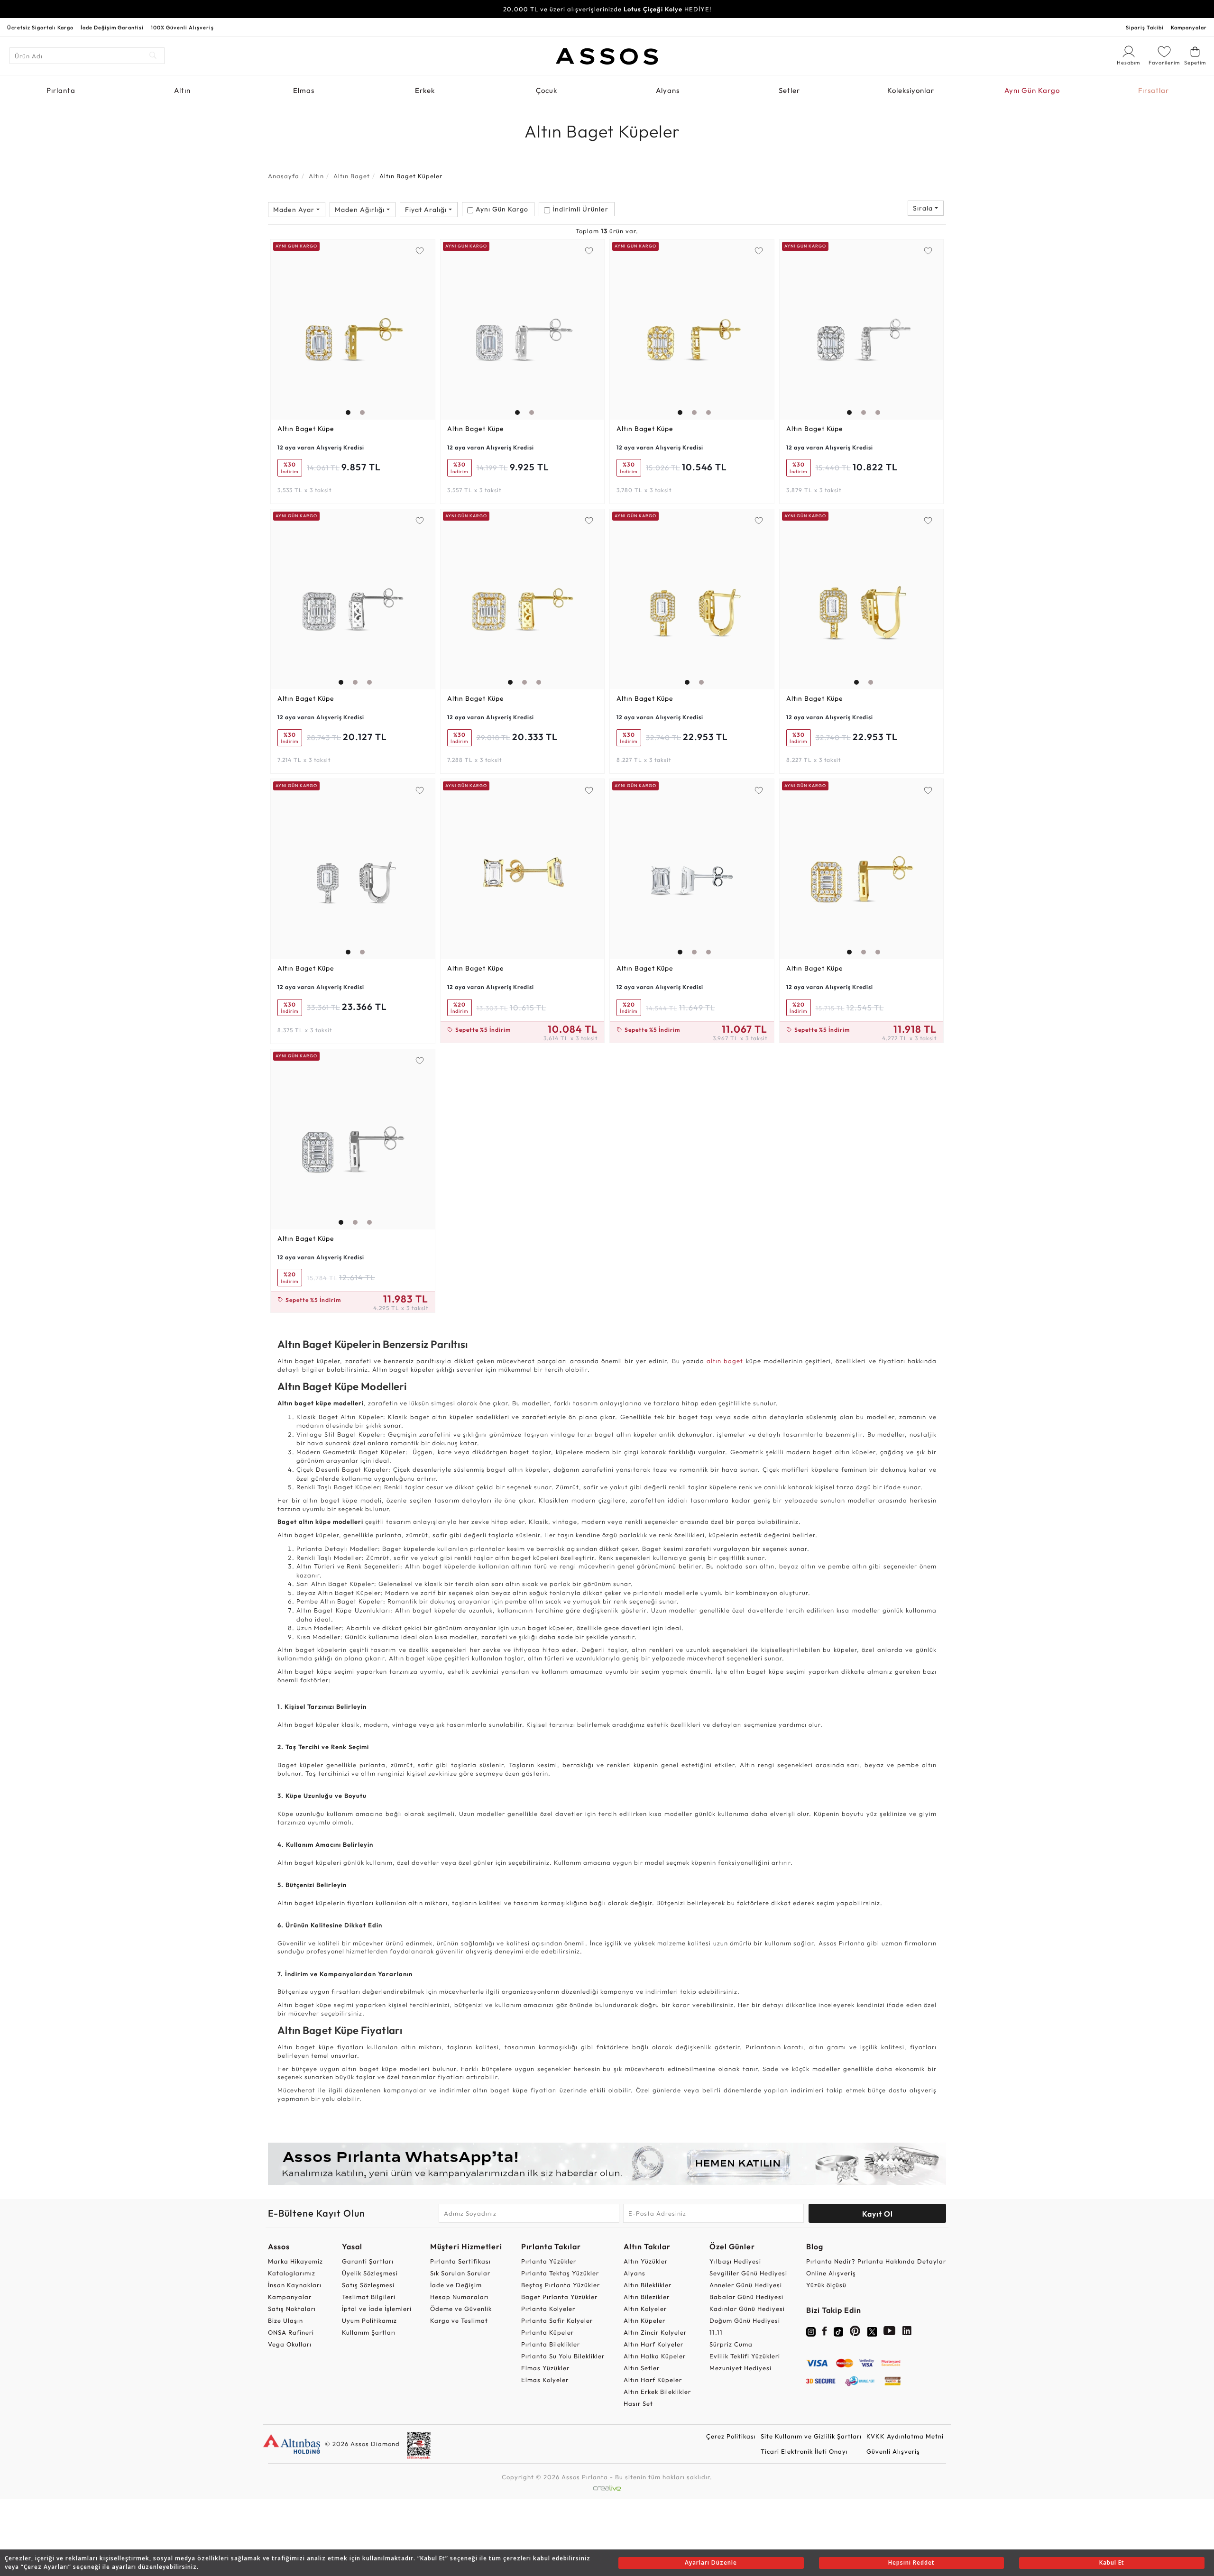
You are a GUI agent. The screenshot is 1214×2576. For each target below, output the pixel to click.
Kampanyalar (1189, 28)
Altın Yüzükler (646, 2261)
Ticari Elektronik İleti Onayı (804, 2451)
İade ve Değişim (456, 2285)
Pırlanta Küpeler (547, 2332)
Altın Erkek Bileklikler (657, 2392)
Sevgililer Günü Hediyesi (748, 2273)
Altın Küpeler (644, 2320)
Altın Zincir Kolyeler (655, 2332)
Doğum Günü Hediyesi (745, 2320)
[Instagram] (811, 2331)
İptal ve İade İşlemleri (377, 2309)
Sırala (924, 208)
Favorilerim (1164, 63)
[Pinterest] (855, 2333)
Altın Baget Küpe (306, 429)
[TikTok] (838, 2331)
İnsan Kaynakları (295, 2285)
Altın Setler (642, 2368)
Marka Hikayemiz (295, 2261)
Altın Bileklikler (648, 2285)
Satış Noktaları (292, 2309)
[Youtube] (890, 2333)
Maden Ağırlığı (361, 210)
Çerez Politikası (731, 2436)
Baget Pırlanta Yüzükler (559, 2297)
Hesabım (1129, 63)
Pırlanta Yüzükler (549, 2261)
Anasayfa (284, 176)
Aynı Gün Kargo (1032, 90)
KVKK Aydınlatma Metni (905, 2436)
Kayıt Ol (878, 2214)
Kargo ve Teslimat (459, 2320)
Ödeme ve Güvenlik (461, 2309)
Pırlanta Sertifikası (460, 2261)
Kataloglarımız (292, 2273)
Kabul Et (1112, 2562)
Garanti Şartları (368, 2261)
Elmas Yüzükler (545, 2368)
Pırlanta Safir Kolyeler (557, 2320)
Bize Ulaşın (285, 2320)
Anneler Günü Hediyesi (746, 2285)
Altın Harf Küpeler (653, 2380)
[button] (346, 327)
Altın (182, 90)
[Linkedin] (907, 2333)
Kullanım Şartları (369, 2332)
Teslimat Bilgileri (369, 2297)
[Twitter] (872, 2331)
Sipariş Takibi (1145, 28)
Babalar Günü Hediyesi (746, 2297)
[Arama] (153, 56)
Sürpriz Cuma (731, 2344)
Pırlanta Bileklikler (551, 2344)
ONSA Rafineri (291, 2332)
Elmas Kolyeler (545, 2380)
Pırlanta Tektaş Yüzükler (560, 2273)
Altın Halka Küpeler (655, 2356)
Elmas (304, 90)
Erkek (425, 90)
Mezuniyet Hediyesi (740, 2368)
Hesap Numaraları (460, 2297)
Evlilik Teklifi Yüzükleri (745, 2356)
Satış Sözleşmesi (368, 2285)
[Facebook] (825, 2333)
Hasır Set (638, 2403)
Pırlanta (61, 90)
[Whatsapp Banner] (607, 2164)
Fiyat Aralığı (427, 210)
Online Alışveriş (831, 2273)
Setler (789, 90)
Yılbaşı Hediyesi (735, 2261)
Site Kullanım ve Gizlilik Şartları (811, 2436)
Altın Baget (352, 176)
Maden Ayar (295, 210)
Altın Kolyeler (645, 2309)
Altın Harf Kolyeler (653, 2344)
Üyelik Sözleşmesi (370, 2273)
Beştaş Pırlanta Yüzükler (561, 2285)
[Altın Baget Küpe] (353, 330)
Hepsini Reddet (911, 2562)
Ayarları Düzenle (711, 2562)
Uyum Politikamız (369, 2320)
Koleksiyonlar (911, 90)
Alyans (668, 90)
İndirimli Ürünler (580, 209)
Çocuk (547, 90)
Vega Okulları (290, 2344)
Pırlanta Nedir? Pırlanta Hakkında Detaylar (876, 2261)
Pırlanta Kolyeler (548, 2309)
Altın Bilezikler (647, 2297)
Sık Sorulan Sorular (460, 2273)
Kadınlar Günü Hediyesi (747, 2309)
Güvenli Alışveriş (893, 2451)
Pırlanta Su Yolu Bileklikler (563, 2356)
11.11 (716, 2332)
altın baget (725, 1361)
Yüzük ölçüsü (826, 2285)
